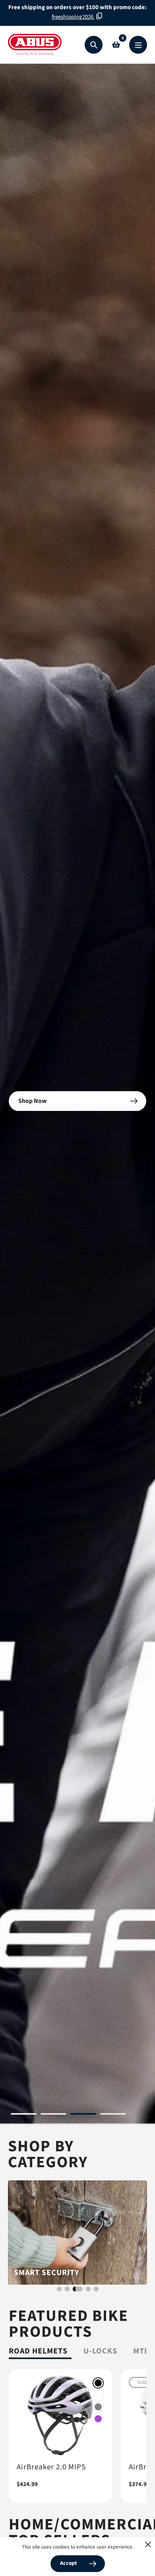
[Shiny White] (98, 2395)
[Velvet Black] (98, 2383)
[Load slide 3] (83, 2115)
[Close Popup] (148, 2544)
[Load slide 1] (24, 2115)
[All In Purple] (98, 2419)
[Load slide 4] (113, 2115)
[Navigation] (138, 45)
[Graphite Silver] (98, 2407)
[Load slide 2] (53, 2115)
